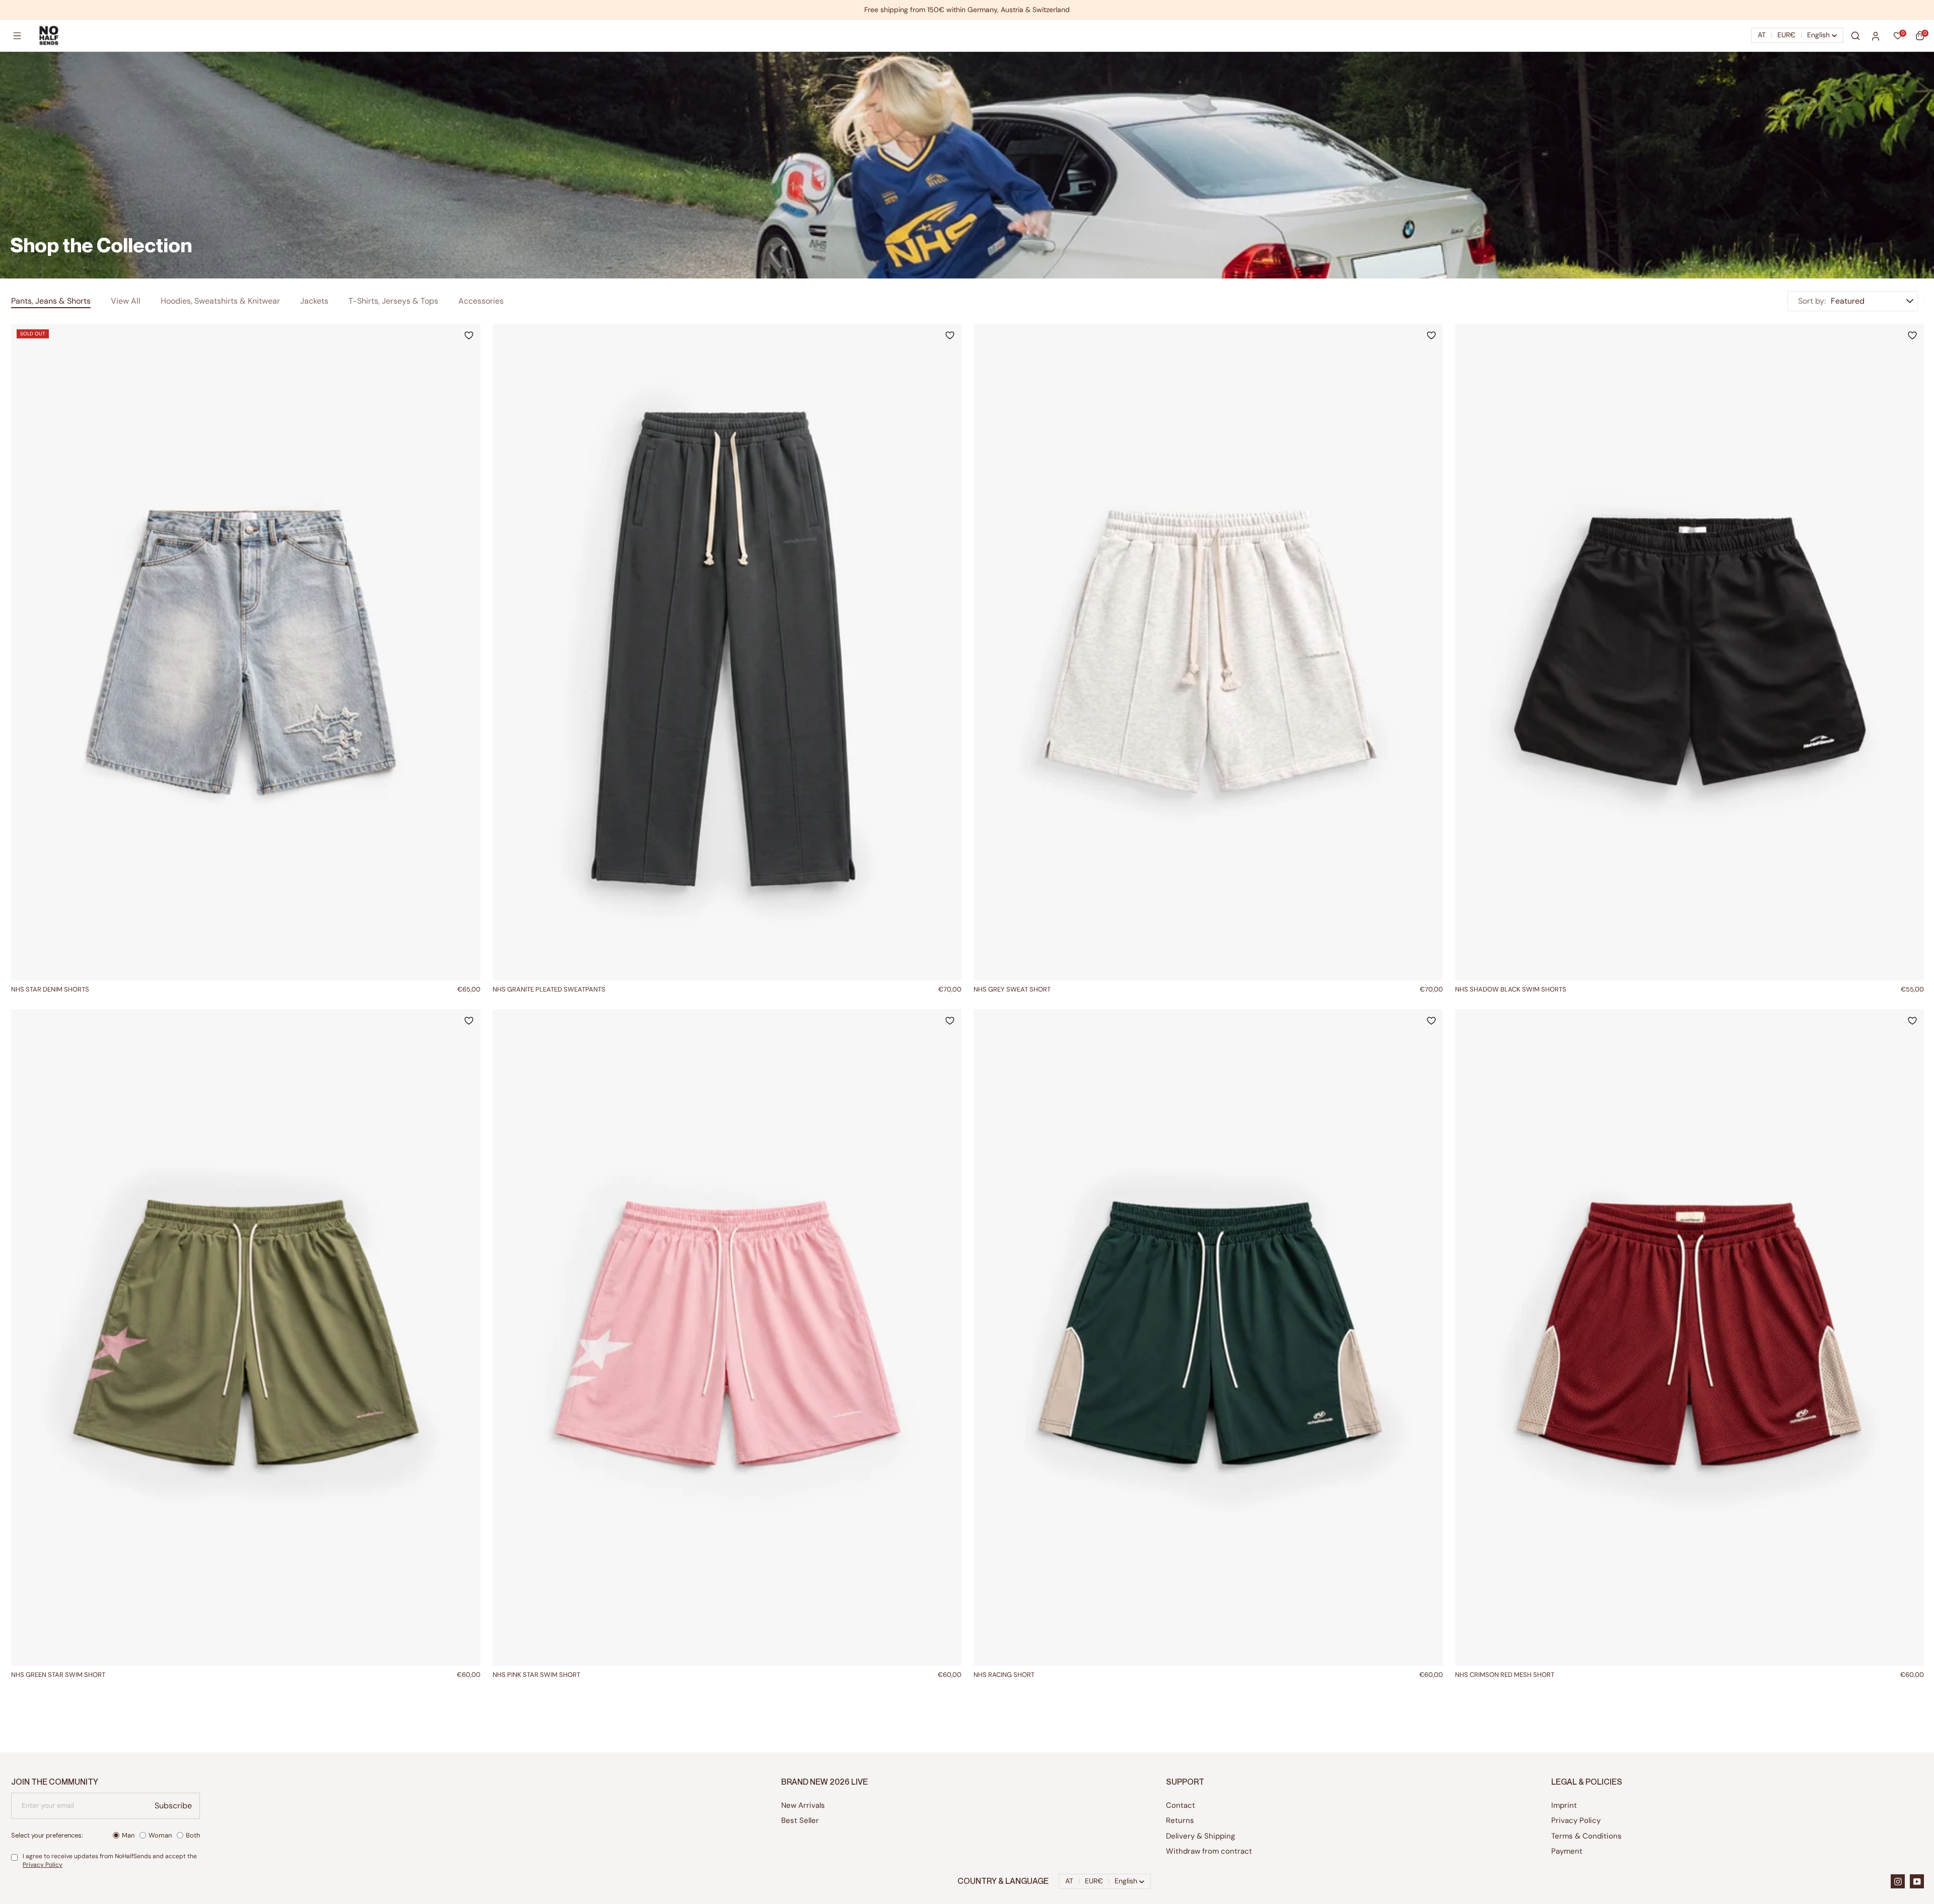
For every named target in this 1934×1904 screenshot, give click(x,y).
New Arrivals (803, 1805)
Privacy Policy (43, 1865)
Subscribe (173, 1806)
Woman (160, 1835)
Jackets (314, 301)
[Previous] (21, 652)
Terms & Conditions (1586, 1836)
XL (260, 990)
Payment (1567, 1851)
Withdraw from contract (1209, 1851)
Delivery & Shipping (1200, 1836)
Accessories (481, 301)
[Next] (470, 652)
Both (193, 1835)
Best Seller (800, 1820)
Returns (1180, 1820)
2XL (754, 990)
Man (128, 1835)
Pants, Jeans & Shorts (51, 301)
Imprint (1564, 1805)
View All (126, 301)
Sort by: (1812, 301)
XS (698, 990)
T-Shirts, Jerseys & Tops (393, 301)
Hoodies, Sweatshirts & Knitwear (220, 301)
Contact (1181, 1805)
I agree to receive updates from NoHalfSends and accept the (110, 1860)
